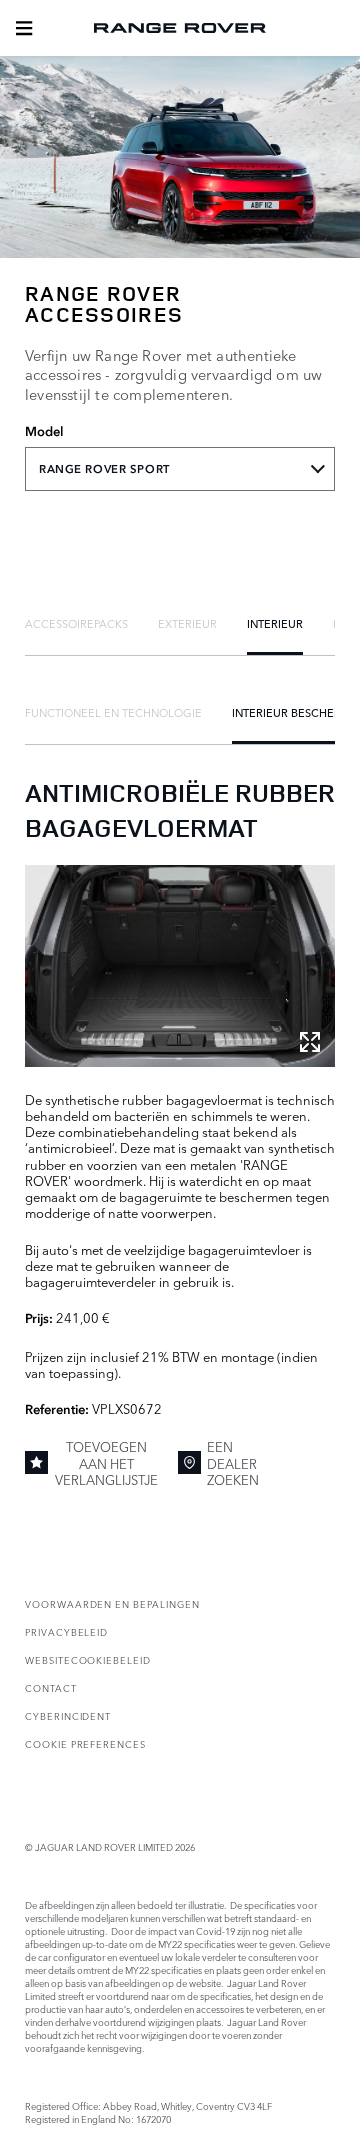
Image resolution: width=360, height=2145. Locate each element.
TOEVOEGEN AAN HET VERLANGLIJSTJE (106, 1462)
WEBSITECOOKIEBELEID (88, 1659)
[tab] (76, 623)
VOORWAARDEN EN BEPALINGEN (112, 1603)
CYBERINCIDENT (68, 1715)
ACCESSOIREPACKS (76, 623)
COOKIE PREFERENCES (85, 1743)
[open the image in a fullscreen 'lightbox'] (180, 966)
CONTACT (51, 1687)
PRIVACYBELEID (66, 1631)
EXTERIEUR (187, 623)
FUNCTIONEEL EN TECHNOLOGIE (113, 712)
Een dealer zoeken (233, 1462)
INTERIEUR (275, 623)
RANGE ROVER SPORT (104, 469)
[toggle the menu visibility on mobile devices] (24, 28)
